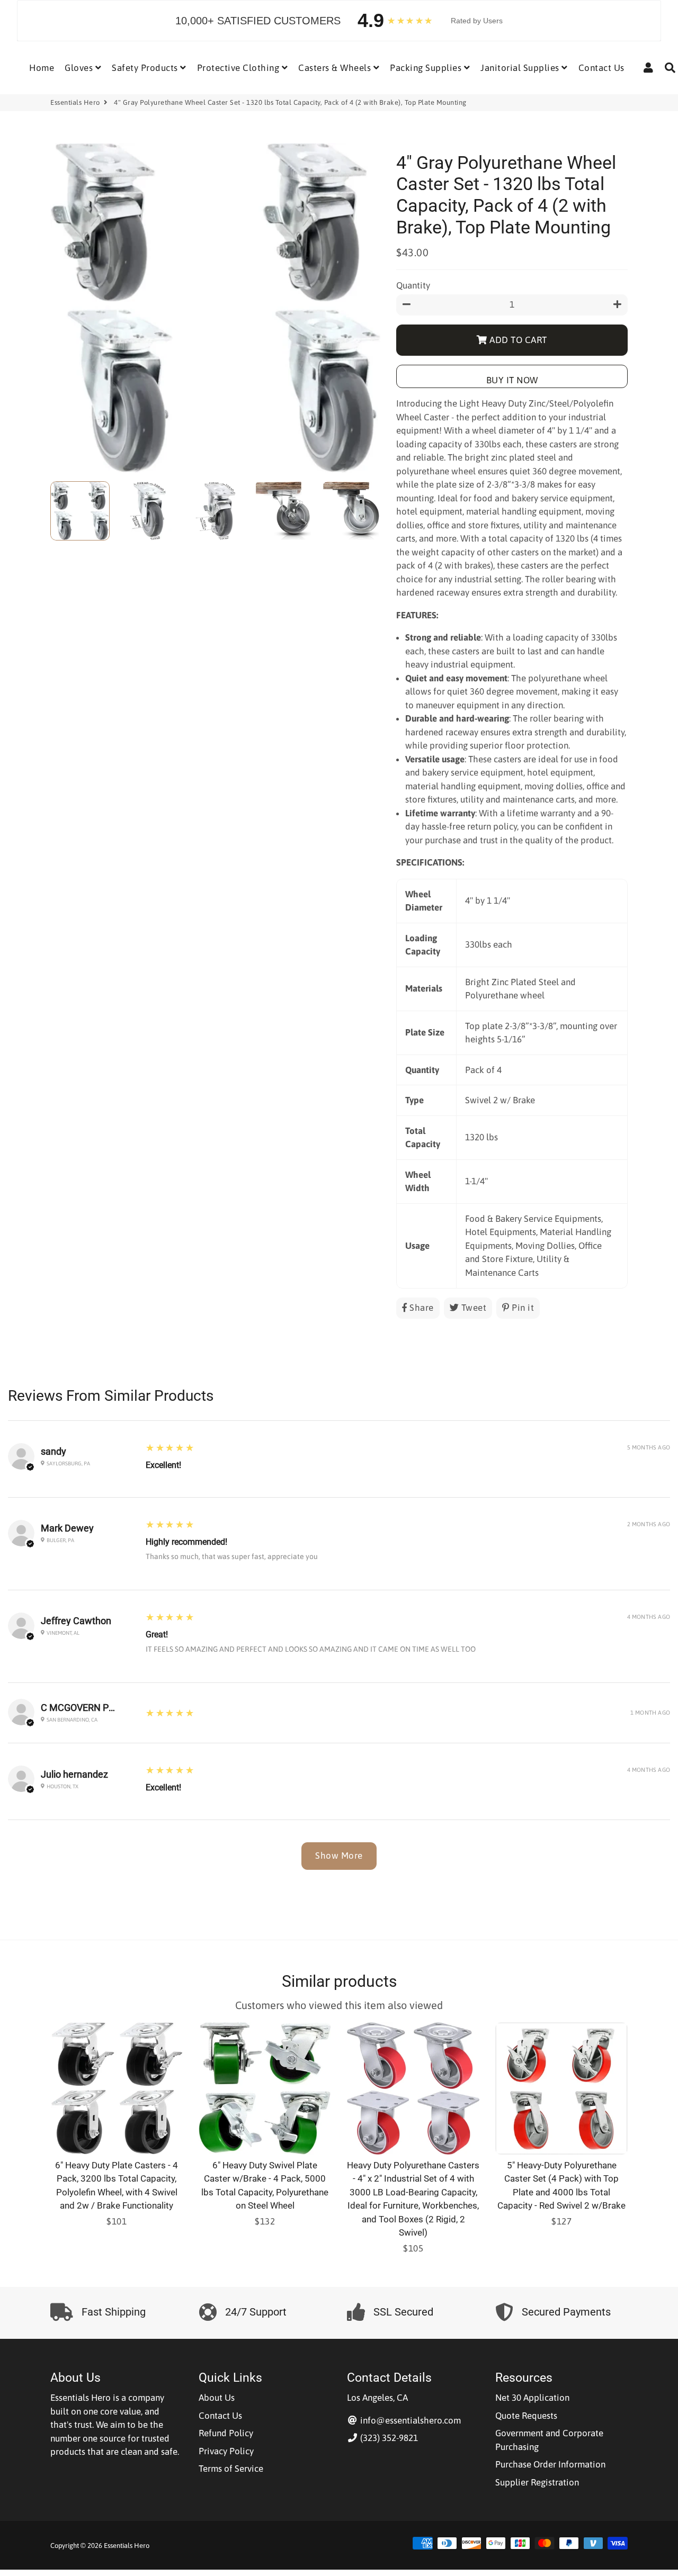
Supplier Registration (537, 2482)
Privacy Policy (226, 2451)
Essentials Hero (75, 102)
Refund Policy (226, 2433)
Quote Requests (526, 2416)
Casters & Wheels (336, 68)
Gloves (80, 68)
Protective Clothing (239, 68)
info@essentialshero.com (409, 2420)
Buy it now (512, 380)
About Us (217, 2398)
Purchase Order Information (550, 2464)
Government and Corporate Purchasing (549, 2440)
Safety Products (146, 68)
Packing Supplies (427, 68)
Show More (339, 1856)
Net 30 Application (532, 2398)
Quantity (413, 285)
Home (42, 68)
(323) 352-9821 (388, 2438)
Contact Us (601, 68)
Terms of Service (231, 2469)
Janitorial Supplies (521, 68)
